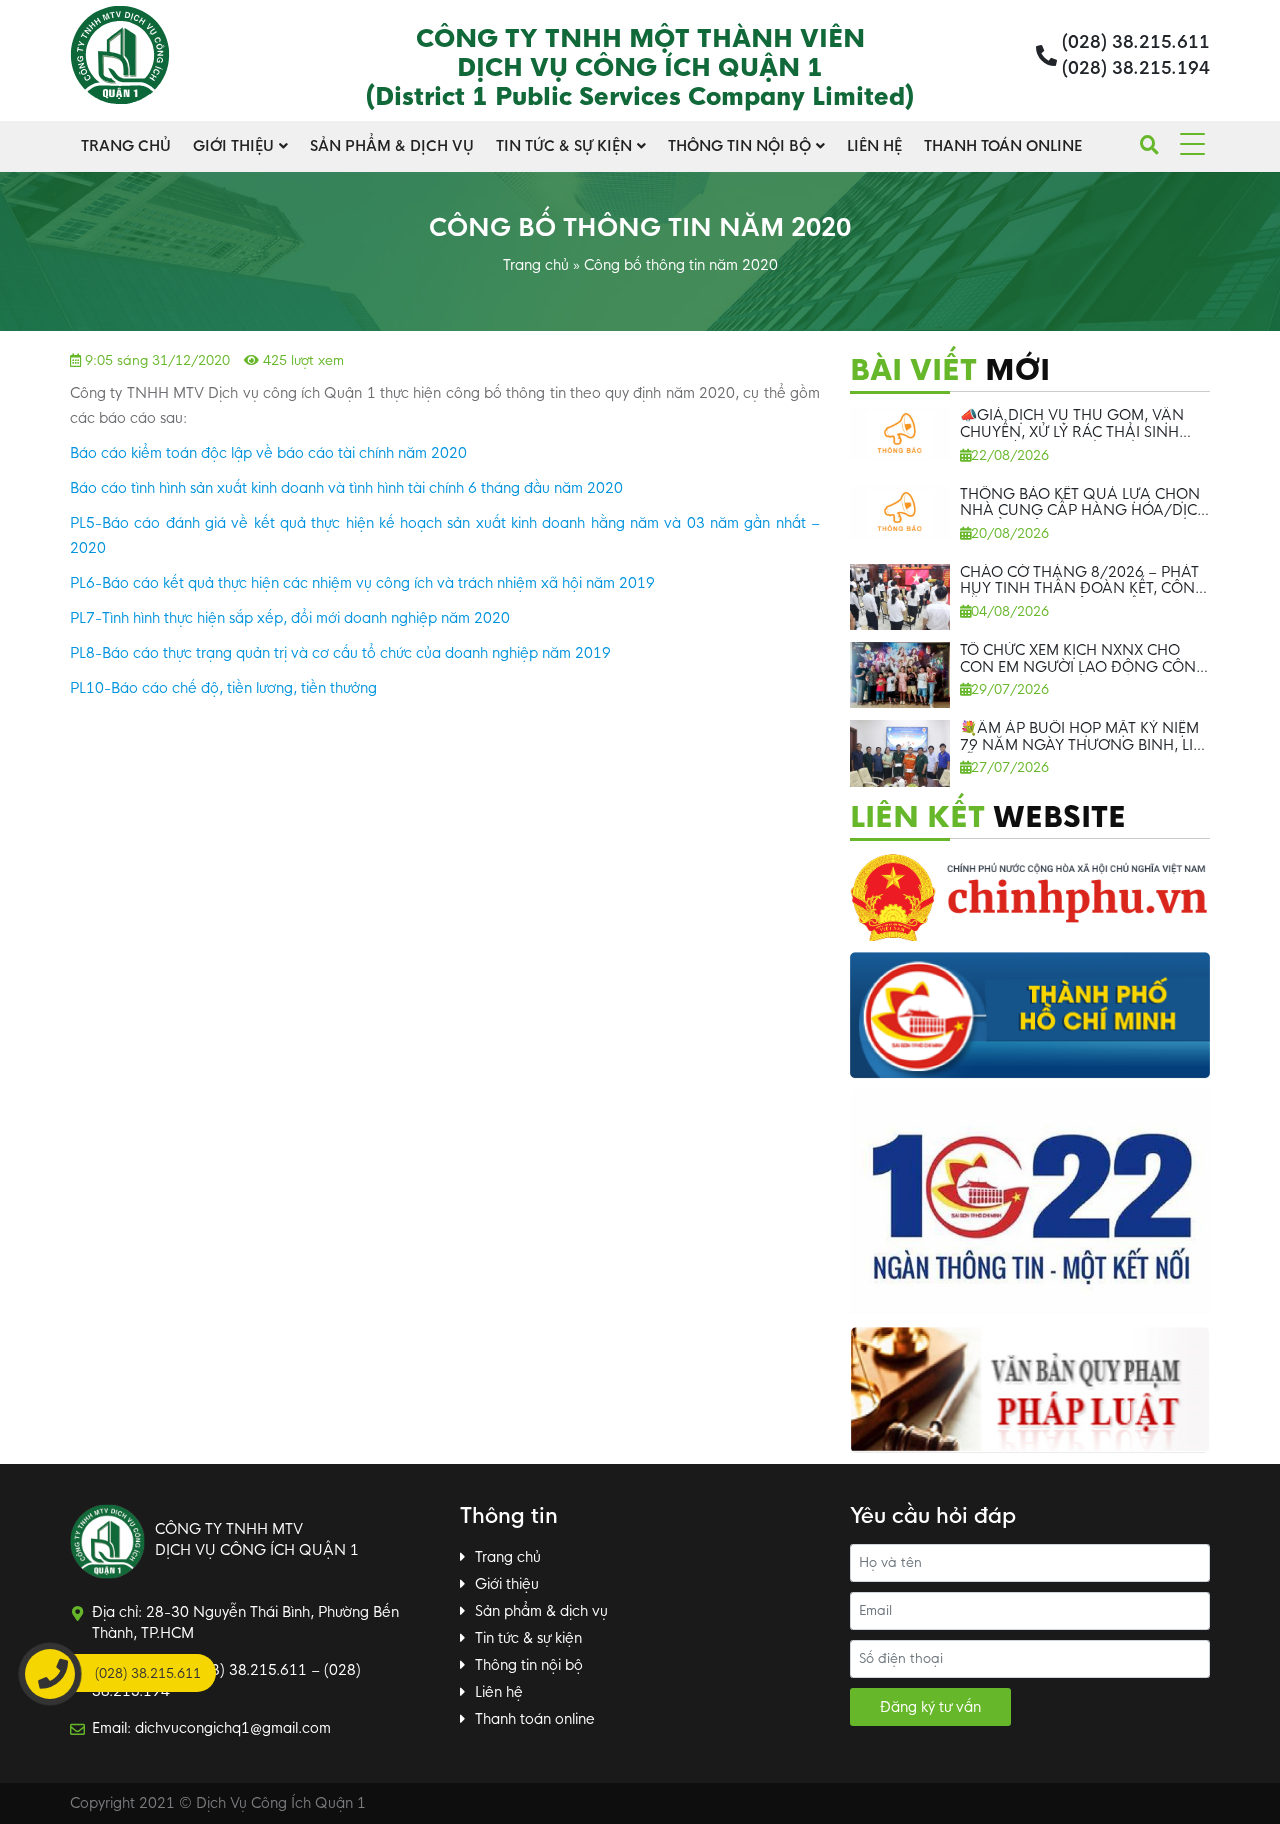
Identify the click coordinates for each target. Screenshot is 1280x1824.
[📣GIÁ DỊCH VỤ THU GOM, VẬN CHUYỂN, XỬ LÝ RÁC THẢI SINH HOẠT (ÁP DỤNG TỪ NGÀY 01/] (900, 433)
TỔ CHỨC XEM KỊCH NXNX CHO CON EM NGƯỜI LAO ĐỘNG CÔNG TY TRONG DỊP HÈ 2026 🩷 (1084, 667)
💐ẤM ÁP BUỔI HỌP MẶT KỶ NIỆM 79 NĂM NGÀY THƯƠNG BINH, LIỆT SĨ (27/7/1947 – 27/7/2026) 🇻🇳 (1084, 745)
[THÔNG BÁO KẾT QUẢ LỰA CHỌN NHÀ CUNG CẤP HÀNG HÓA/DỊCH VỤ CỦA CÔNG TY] (900, 512)
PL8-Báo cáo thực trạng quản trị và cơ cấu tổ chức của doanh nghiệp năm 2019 (340, 653)
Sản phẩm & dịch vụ (392, 146)
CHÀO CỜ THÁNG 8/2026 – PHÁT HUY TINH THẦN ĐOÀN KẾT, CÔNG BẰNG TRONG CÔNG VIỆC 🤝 (1083, 589)
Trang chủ (126, 146)
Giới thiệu (233, 146)
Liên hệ (874, 146)
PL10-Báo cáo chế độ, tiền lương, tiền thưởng (223, 688)
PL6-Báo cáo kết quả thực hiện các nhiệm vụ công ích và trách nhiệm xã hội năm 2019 (362, 583)
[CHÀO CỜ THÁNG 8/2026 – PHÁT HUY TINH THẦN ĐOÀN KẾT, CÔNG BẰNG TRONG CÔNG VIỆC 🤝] (900, 597)
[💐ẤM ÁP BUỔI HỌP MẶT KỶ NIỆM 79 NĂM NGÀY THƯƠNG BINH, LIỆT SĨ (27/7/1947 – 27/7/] (900, 753)
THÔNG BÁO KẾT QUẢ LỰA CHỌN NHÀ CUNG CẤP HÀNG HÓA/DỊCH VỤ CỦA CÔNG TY (1084, 511)
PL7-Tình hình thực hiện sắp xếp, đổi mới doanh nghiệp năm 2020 (290, 618)
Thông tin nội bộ (739, 146)
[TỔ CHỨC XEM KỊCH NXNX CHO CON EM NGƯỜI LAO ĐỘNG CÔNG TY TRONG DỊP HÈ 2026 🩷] (900, 675)
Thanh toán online (1003, 146)
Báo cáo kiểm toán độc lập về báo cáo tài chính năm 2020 (268, 453)
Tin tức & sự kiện (564, 146)
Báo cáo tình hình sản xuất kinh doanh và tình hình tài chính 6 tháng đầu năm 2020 (346, 488)
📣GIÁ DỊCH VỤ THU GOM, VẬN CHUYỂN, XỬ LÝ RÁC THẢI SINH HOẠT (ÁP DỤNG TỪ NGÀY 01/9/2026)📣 (1072, 440)
